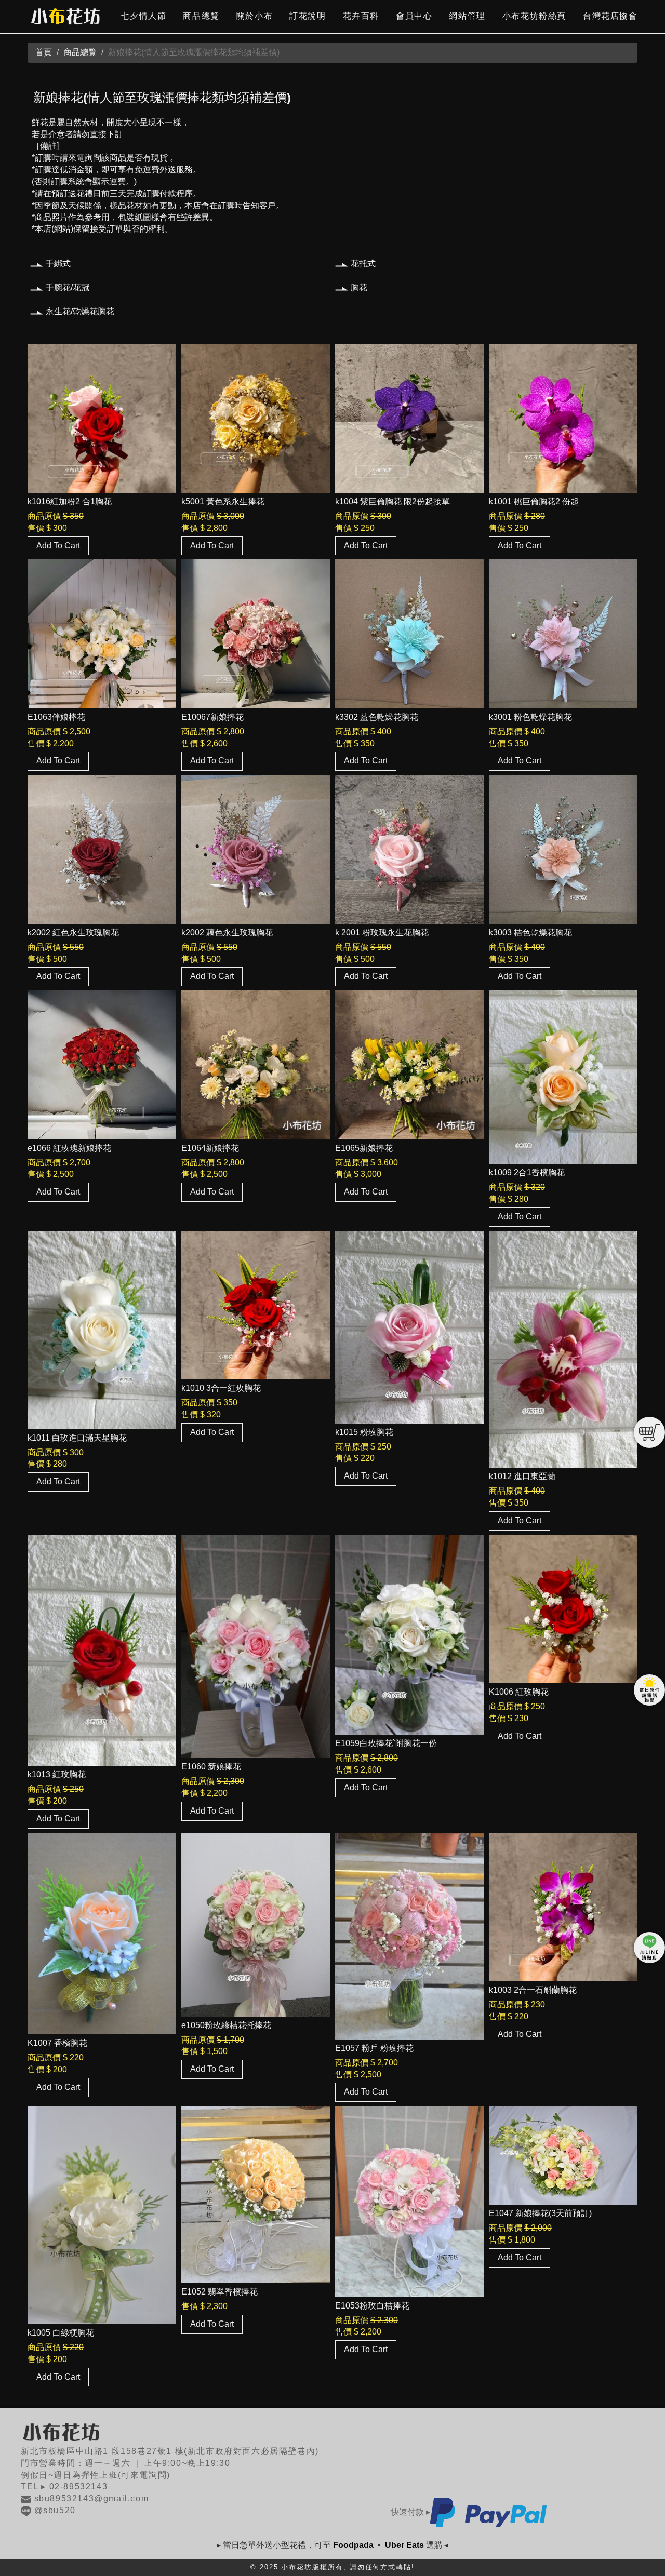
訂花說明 (308, 16)
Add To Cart (58, 546)
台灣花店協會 (610, 16)
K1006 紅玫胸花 (519, 1692)
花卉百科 (361, 16)
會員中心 (414, 16)
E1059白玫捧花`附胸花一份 (386, 1743)
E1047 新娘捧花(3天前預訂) (540, 2213)
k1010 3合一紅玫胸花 (221, 1388)
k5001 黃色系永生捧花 (223, 501)
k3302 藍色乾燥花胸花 (377, 717)
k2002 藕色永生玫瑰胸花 (227, 933)
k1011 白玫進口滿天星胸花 (77, 1438)
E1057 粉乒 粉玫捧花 (374, 2048)
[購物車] (649, 1432)
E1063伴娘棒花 (56, 717)
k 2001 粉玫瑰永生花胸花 (382, 933)
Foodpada (353, 2545)
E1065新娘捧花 (364, 1148)
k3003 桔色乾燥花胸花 (530, 933)
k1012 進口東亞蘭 (522, 1476)
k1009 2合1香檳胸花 (527, 1172)
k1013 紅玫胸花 (57, 1774)
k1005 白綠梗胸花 (61, 2333)
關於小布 (255, 16)
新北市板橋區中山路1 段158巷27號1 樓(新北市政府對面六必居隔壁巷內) (170, 2451)
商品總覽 (201, 16)
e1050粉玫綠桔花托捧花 (226, 2025)
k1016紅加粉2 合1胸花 (70, 501)
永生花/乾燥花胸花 (80, 311)
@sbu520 (55, 2510)
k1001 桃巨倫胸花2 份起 (534, 501)
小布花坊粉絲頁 (534, 16)
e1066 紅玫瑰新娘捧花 (69, 1148)
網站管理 (467, 16)
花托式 (363, 264)
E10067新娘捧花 (212, 717)
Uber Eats (404, 2545)
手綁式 (58, 264)
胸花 (359, 287)
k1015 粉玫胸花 (364, 1432)
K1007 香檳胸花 (57, 2043)
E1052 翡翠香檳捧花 (220, 2292)
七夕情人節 (143, 16)
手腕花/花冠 (68, 287)
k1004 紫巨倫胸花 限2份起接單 (393, 501)
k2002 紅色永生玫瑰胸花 (73, 933)
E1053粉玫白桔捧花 (372, 2306)
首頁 (44, 52)
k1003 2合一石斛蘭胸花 (533, 1990)
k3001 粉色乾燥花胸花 (530, 717)
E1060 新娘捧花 (211, 1767)
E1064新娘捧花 (210, 1148)
